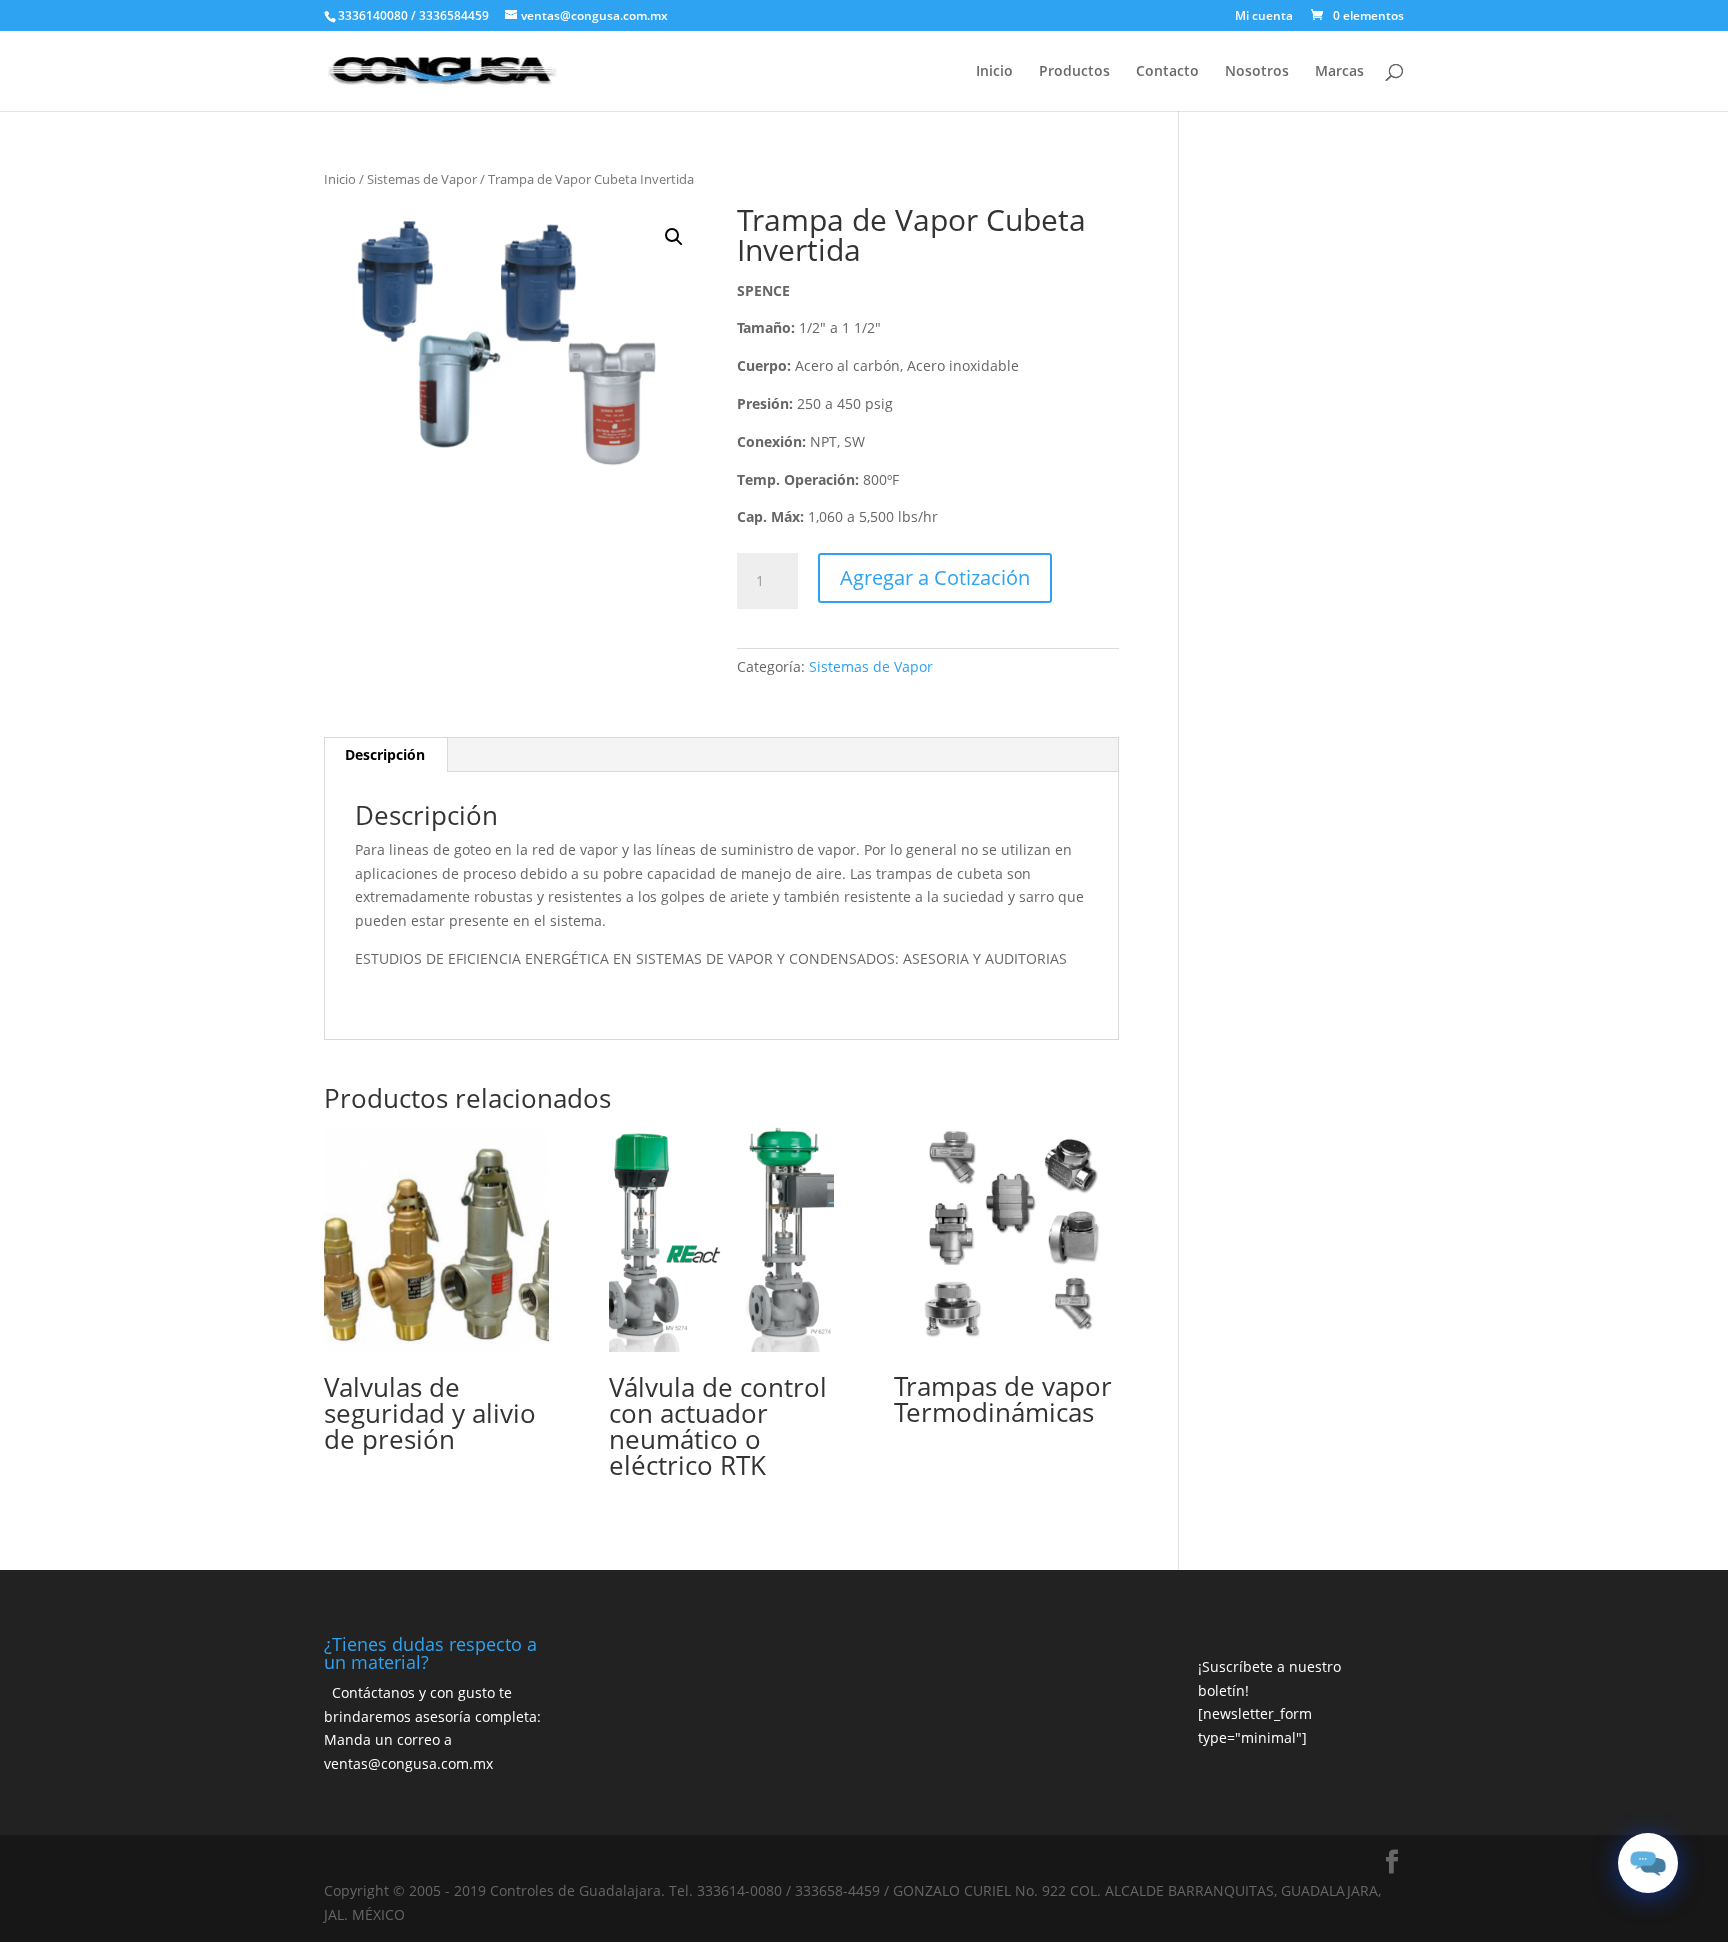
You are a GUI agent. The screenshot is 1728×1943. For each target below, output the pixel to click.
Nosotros (1257, 72)
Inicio (994, 72)
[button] (674, 237)
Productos (1074, 72)
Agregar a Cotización (935, 577)
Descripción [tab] (385, 754)
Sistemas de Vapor (422, 179)
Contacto (1167, 72)
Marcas (1339, 72)
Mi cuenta (1264, 17)
